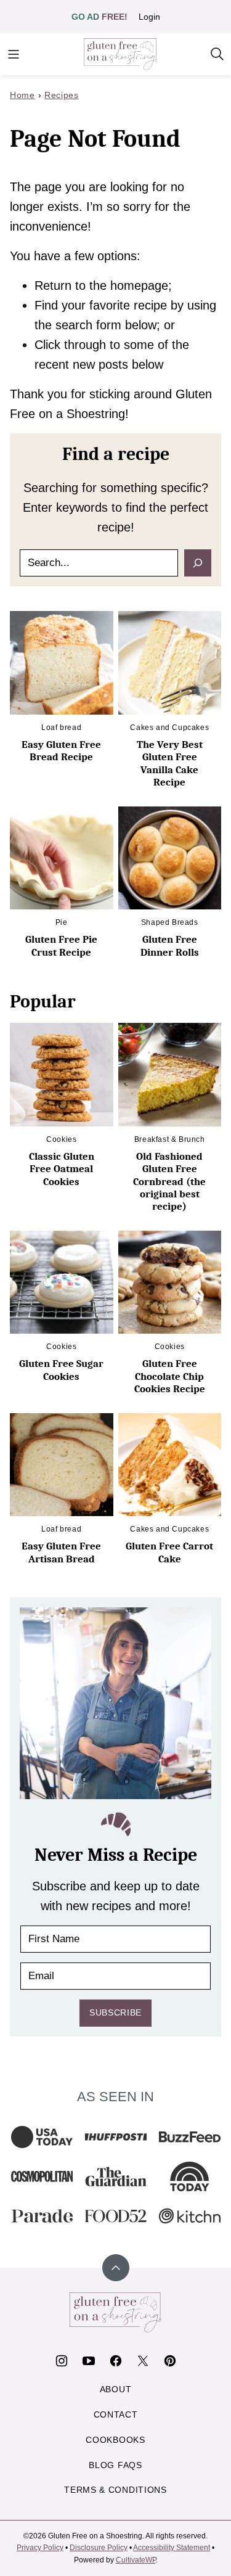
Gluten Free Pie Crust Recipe (61, 945)
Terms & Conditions (115, 2490)
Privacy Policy (40, 2548)
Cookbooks (115, 2440)
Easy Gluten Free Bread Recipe (61, 751)
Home (22, 95)
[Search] (217, 54)
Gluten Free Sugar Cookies (61, 1370)
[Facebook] (116, 2361)
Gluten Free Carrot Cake (169, 1552)
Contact (116, 2414)
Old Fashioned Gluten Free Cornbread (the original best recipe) (169, 1182)
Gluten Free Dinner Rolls (170, 945)
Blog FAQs (115, 2465)
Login (149, 17)
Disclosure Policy (99, 2548)
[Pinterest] (170, 2361)
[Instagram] (62, 2361)
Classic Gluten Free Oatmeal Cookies (62, 1169)
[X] (143, 2361)
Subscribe (115, 2012)
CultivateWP (136, 2560)
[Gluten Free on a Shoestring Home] (121, 54)
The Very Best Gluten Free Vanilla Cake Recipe (170, 763)
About (116, 2389)
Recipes (62, 95)
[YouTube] (89, 2361)
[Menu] (14, 54)
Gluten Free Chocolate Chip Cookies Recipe (170, 1376)
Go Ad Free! (99, 17)
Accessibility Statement (172, 2548)
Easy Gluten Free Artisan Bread (61, 1552)
